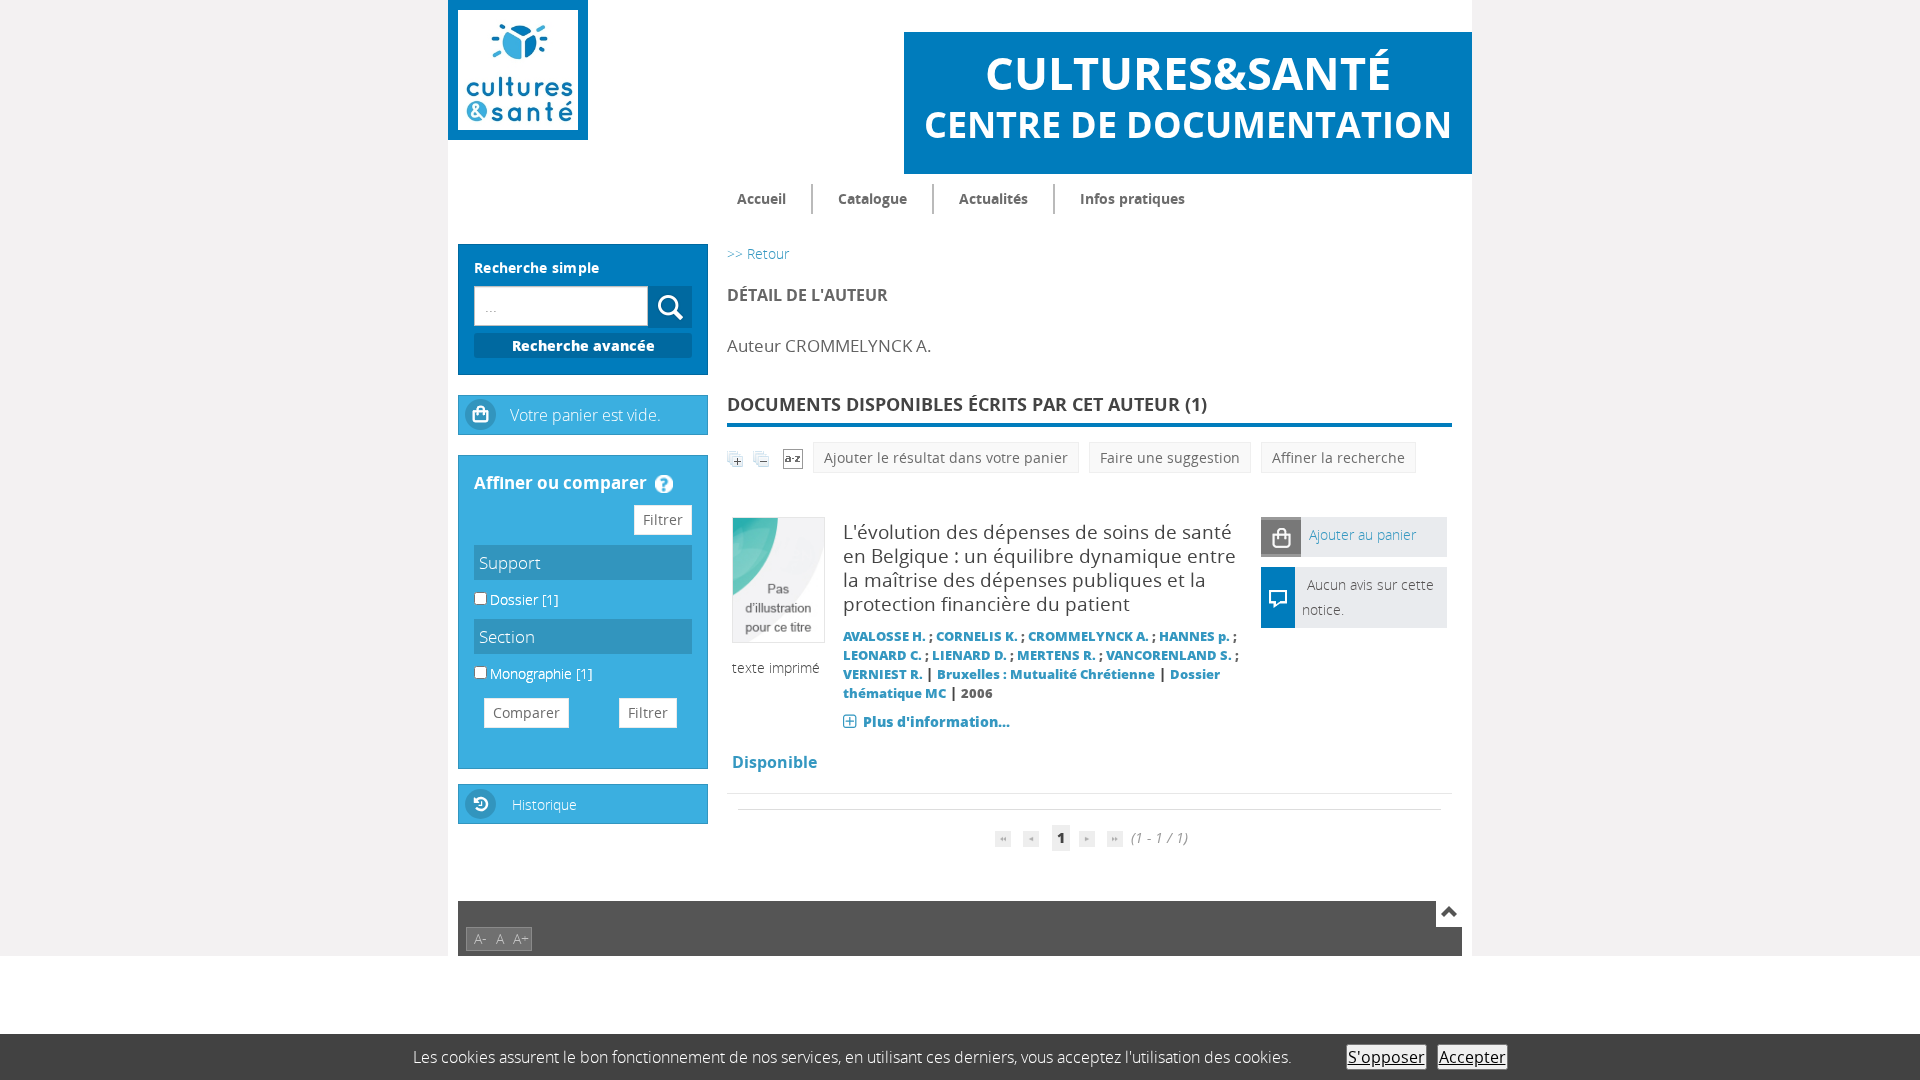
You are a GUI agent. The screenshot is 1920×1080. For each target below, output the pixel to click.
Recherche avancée (583, 345)
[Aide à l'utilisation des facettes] (664, 484)
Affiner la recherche (1338, 457)
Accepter (1472, 1057)
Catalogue (872, 198)
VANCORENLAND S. (1169, 655)
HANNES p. (1194, 636)
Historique (544, 804)
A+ (521, 938)
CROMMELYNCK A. (1088, 636)
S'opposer (1386, 1057)
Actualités (993, 198)
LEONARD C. (882, 655)
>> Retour (758, 253)
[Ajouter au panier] (1281, 536)
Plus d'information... (936, 721)
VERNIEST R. (883, 674)
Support (510, 562)
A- (480, 938)
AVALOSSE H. (884, 636)
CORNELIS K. (977, 636)
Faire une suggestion (1170, 457)
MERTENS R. (1056, 655)
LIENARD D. (969, 655)
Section (507, 636)
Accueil (761, 198)
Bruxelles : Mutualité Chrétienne (1046, 674)
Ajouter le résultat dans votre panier (946, 457)
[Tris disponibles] (793, 457)
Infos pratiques (1132, 198)
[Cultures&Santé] (518, 70)
